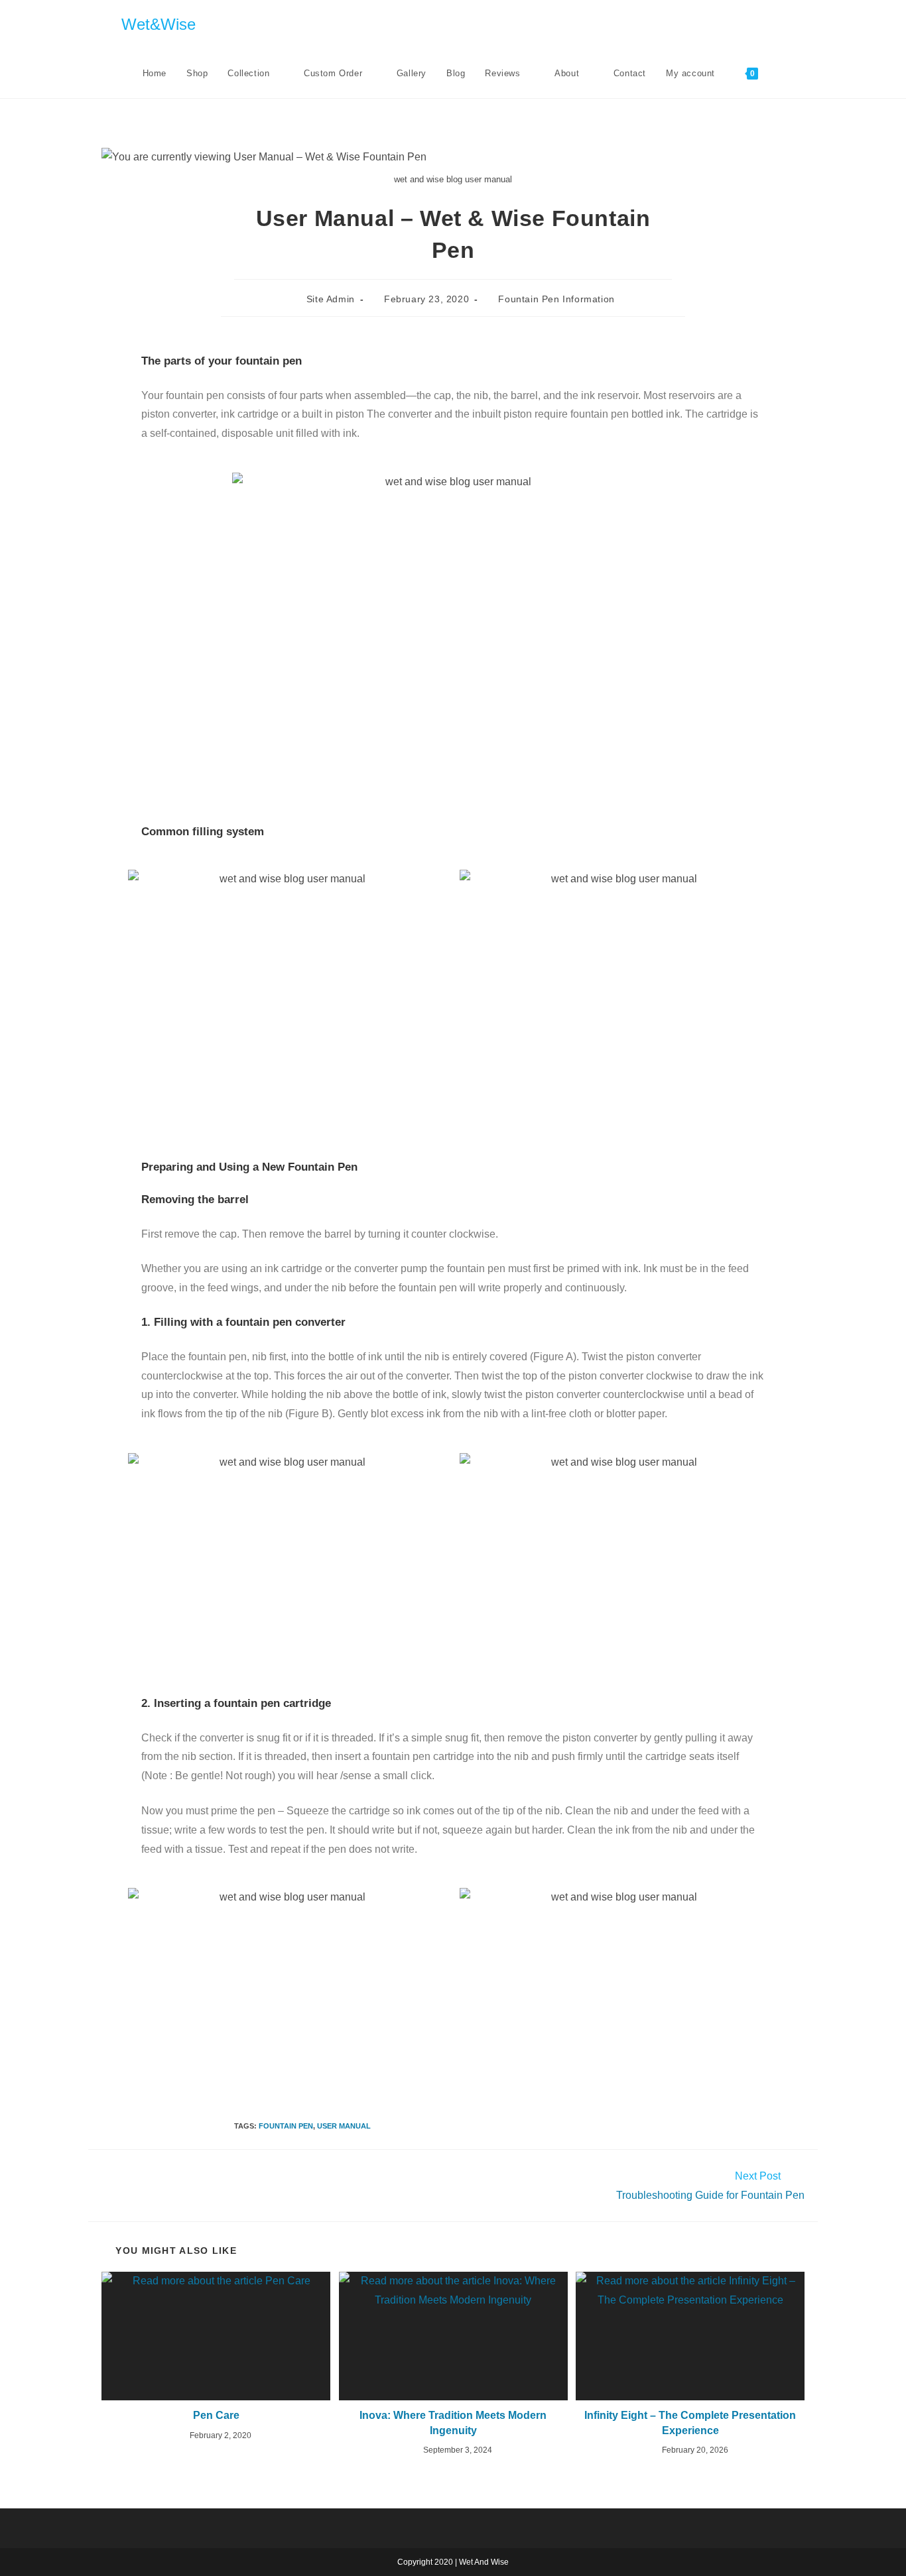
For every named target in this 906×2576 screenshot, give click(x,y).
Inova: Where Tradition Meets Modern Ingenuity (453, 2423)
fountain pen (286, 2126)
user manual (344, 2126)
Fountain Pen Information (556, 299)
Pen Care (216, 2415)
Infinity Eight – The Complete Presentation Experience (690, 2423)
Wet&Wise (159, 24)
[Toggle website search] (781, 74)
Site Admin (331, 299)
